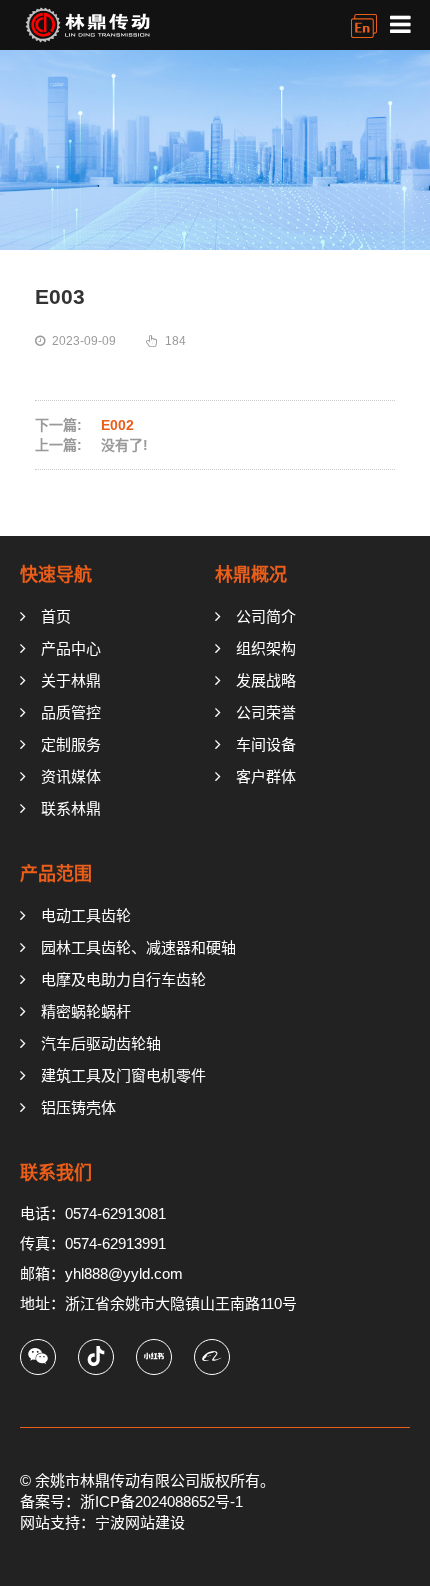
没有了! (124, 445)
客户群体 (266, 776)
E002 (117, 425)
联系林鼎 (71, 808)
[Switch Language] (364, 25)
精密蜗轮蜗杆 (86, 1011)
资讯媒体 (71, 776)
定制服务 (71, 744)
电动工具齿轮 (86, 915)
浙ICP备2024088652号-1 (161, 1501)
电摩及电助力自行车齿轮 (123, 979)
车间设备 (266, 744)
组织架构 (266, 648)
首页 (56, 616)
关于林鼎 (71, 680)
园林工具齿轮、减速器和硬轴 (138, 947)
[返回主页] (115, 25)
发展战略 (266, 680)
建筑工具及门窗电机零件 (123, 1075)
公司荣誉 (266, 712)
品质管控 (71, 712)
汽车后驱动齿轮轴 (101, 1043)
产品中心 (71, 648)
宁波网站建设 (140, 1522)
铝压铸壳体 (78, 1107)
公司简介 (266, 616)
